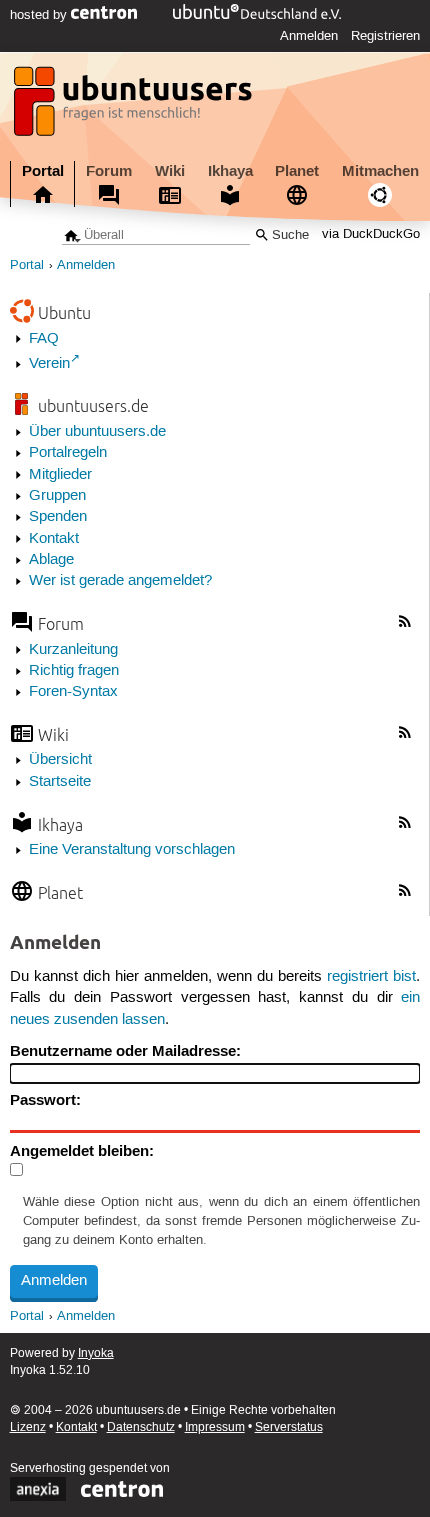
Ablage (51, 560)
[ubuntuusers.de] (135, 107)
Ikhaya (230, 171)
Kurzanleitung (73, 650)
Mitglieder (60, 475)
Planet (297, 171)
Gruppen (57, 496)
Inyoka (96, 1353)
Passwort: (45, 1100)
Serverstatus (289, 1427)
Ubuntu (64, 312)
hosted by (40, 15)
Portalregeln (68, 453)
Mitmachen (380, 171)
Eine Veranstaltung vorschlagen (132, 850)
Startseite (60, 782)
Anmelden (309, 36)
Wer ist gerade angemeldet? (120, 581)
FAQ (44, 339)
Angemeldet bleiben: (82, 1151)
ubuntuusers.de (93, 405)
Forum (109, 171)
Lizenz (28, 1427)
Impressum (215, 1427)
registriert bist (371, 977)
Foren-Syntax (73, 692)
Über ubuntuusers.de (97, 432)
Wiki (170, 171)
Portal (43, 171)
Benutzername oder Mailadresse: (125, 1051)
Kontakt (54, 539)
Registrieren (385, 36)
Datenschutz (141, 1427)
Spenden (58, 517)
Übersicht (60, 760)
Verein (49, 364)
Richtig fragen (74, 671)
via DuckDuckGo (371, 235)
